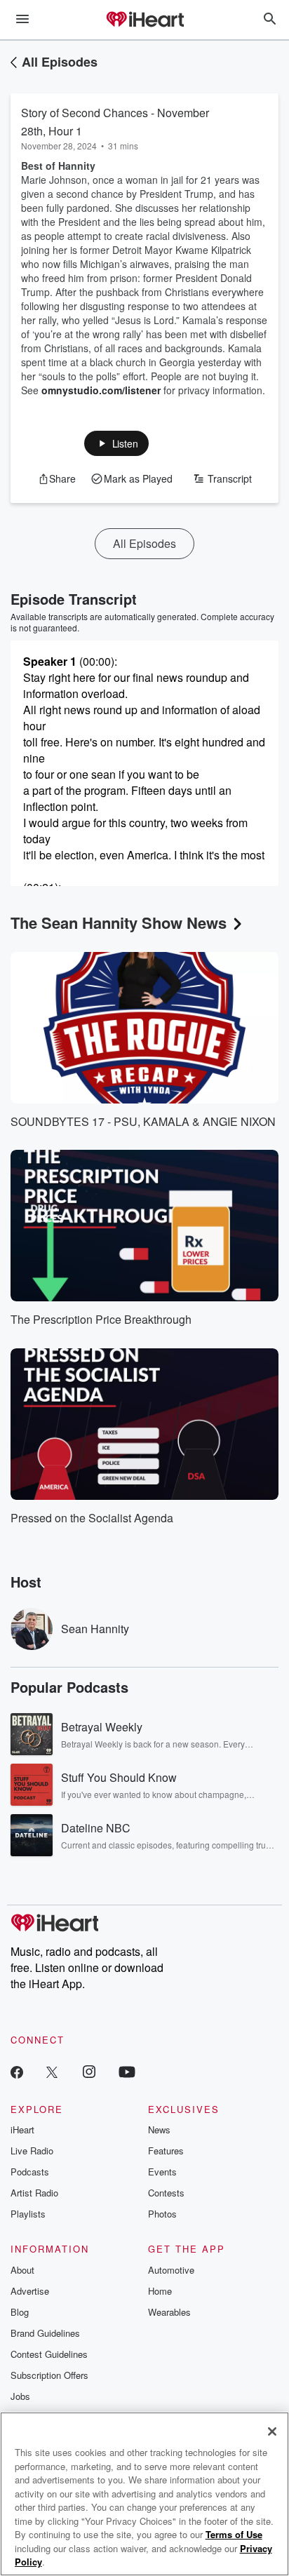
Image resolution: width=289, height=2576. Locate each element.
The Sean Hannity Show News (119, 923)
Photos (162, 2214)
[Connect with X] (52, 2071)
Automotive (171, 2270)
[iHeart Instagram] (89, 2071)
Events (162, 2172)
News (159, 2129)
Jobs (20, 2396)
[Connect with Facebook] (17, 2071)
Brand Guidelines (45, 2333)
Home (160, 2291)
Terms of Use (234, 2534)
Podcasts (30, 2172)
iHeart (22, 2129)
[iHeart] (144, 20)
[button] (117, 443)
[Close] (272, 2431)
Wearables (169, 2312)
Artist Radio (34, 2193)
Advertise (30, 2291)
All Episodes (60, 62)
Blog (20, 2312)
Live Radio (32, 2151)
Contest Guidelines (49, 2354)
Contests (166, 2193)
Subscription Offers (49, 2375)
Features (166, 2151)
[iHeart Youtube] (127, 2071)
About (22, 2270)
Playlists (28, 2214)
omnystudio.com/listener (101, 390)
